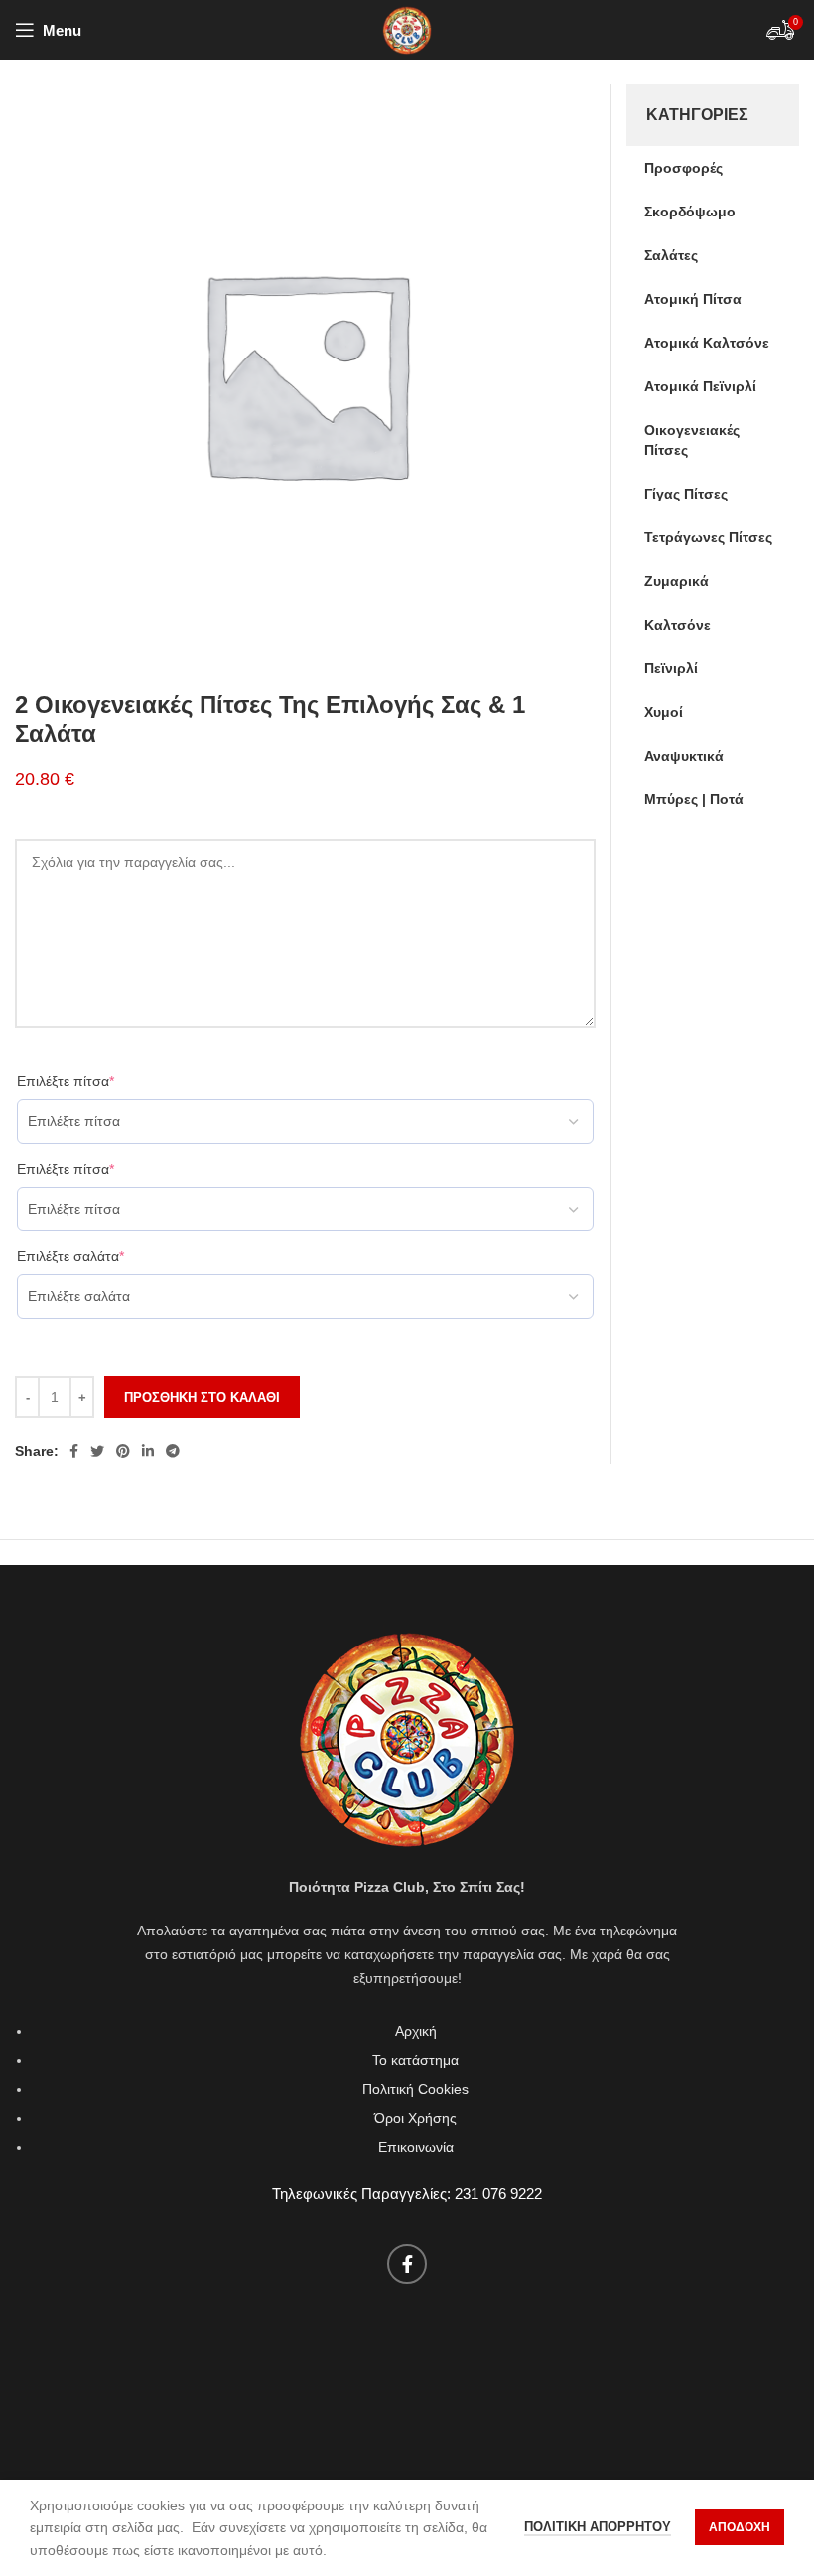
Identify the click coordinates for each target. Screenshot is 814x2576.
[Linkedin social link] (148, 1451)
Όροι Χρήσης (415, 2118)
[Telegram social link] (173, 1451)
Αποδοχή (740, 2527)
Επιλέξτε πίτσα (66, 1081)
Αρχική (416, 2031)
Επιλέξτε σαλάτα (70, 1256)
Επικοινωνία (416, 2147)
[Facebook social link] (74, 1451)
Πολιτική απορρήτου (598, 2527)
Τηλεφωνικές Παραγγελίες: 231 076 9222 (407, 2193)
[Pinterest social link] (123, 1451)
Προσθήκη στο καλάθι (202, 1398)
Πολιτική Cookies (415, 2089)
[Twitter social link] (97, 1451)
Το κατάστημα (415, 2060)
